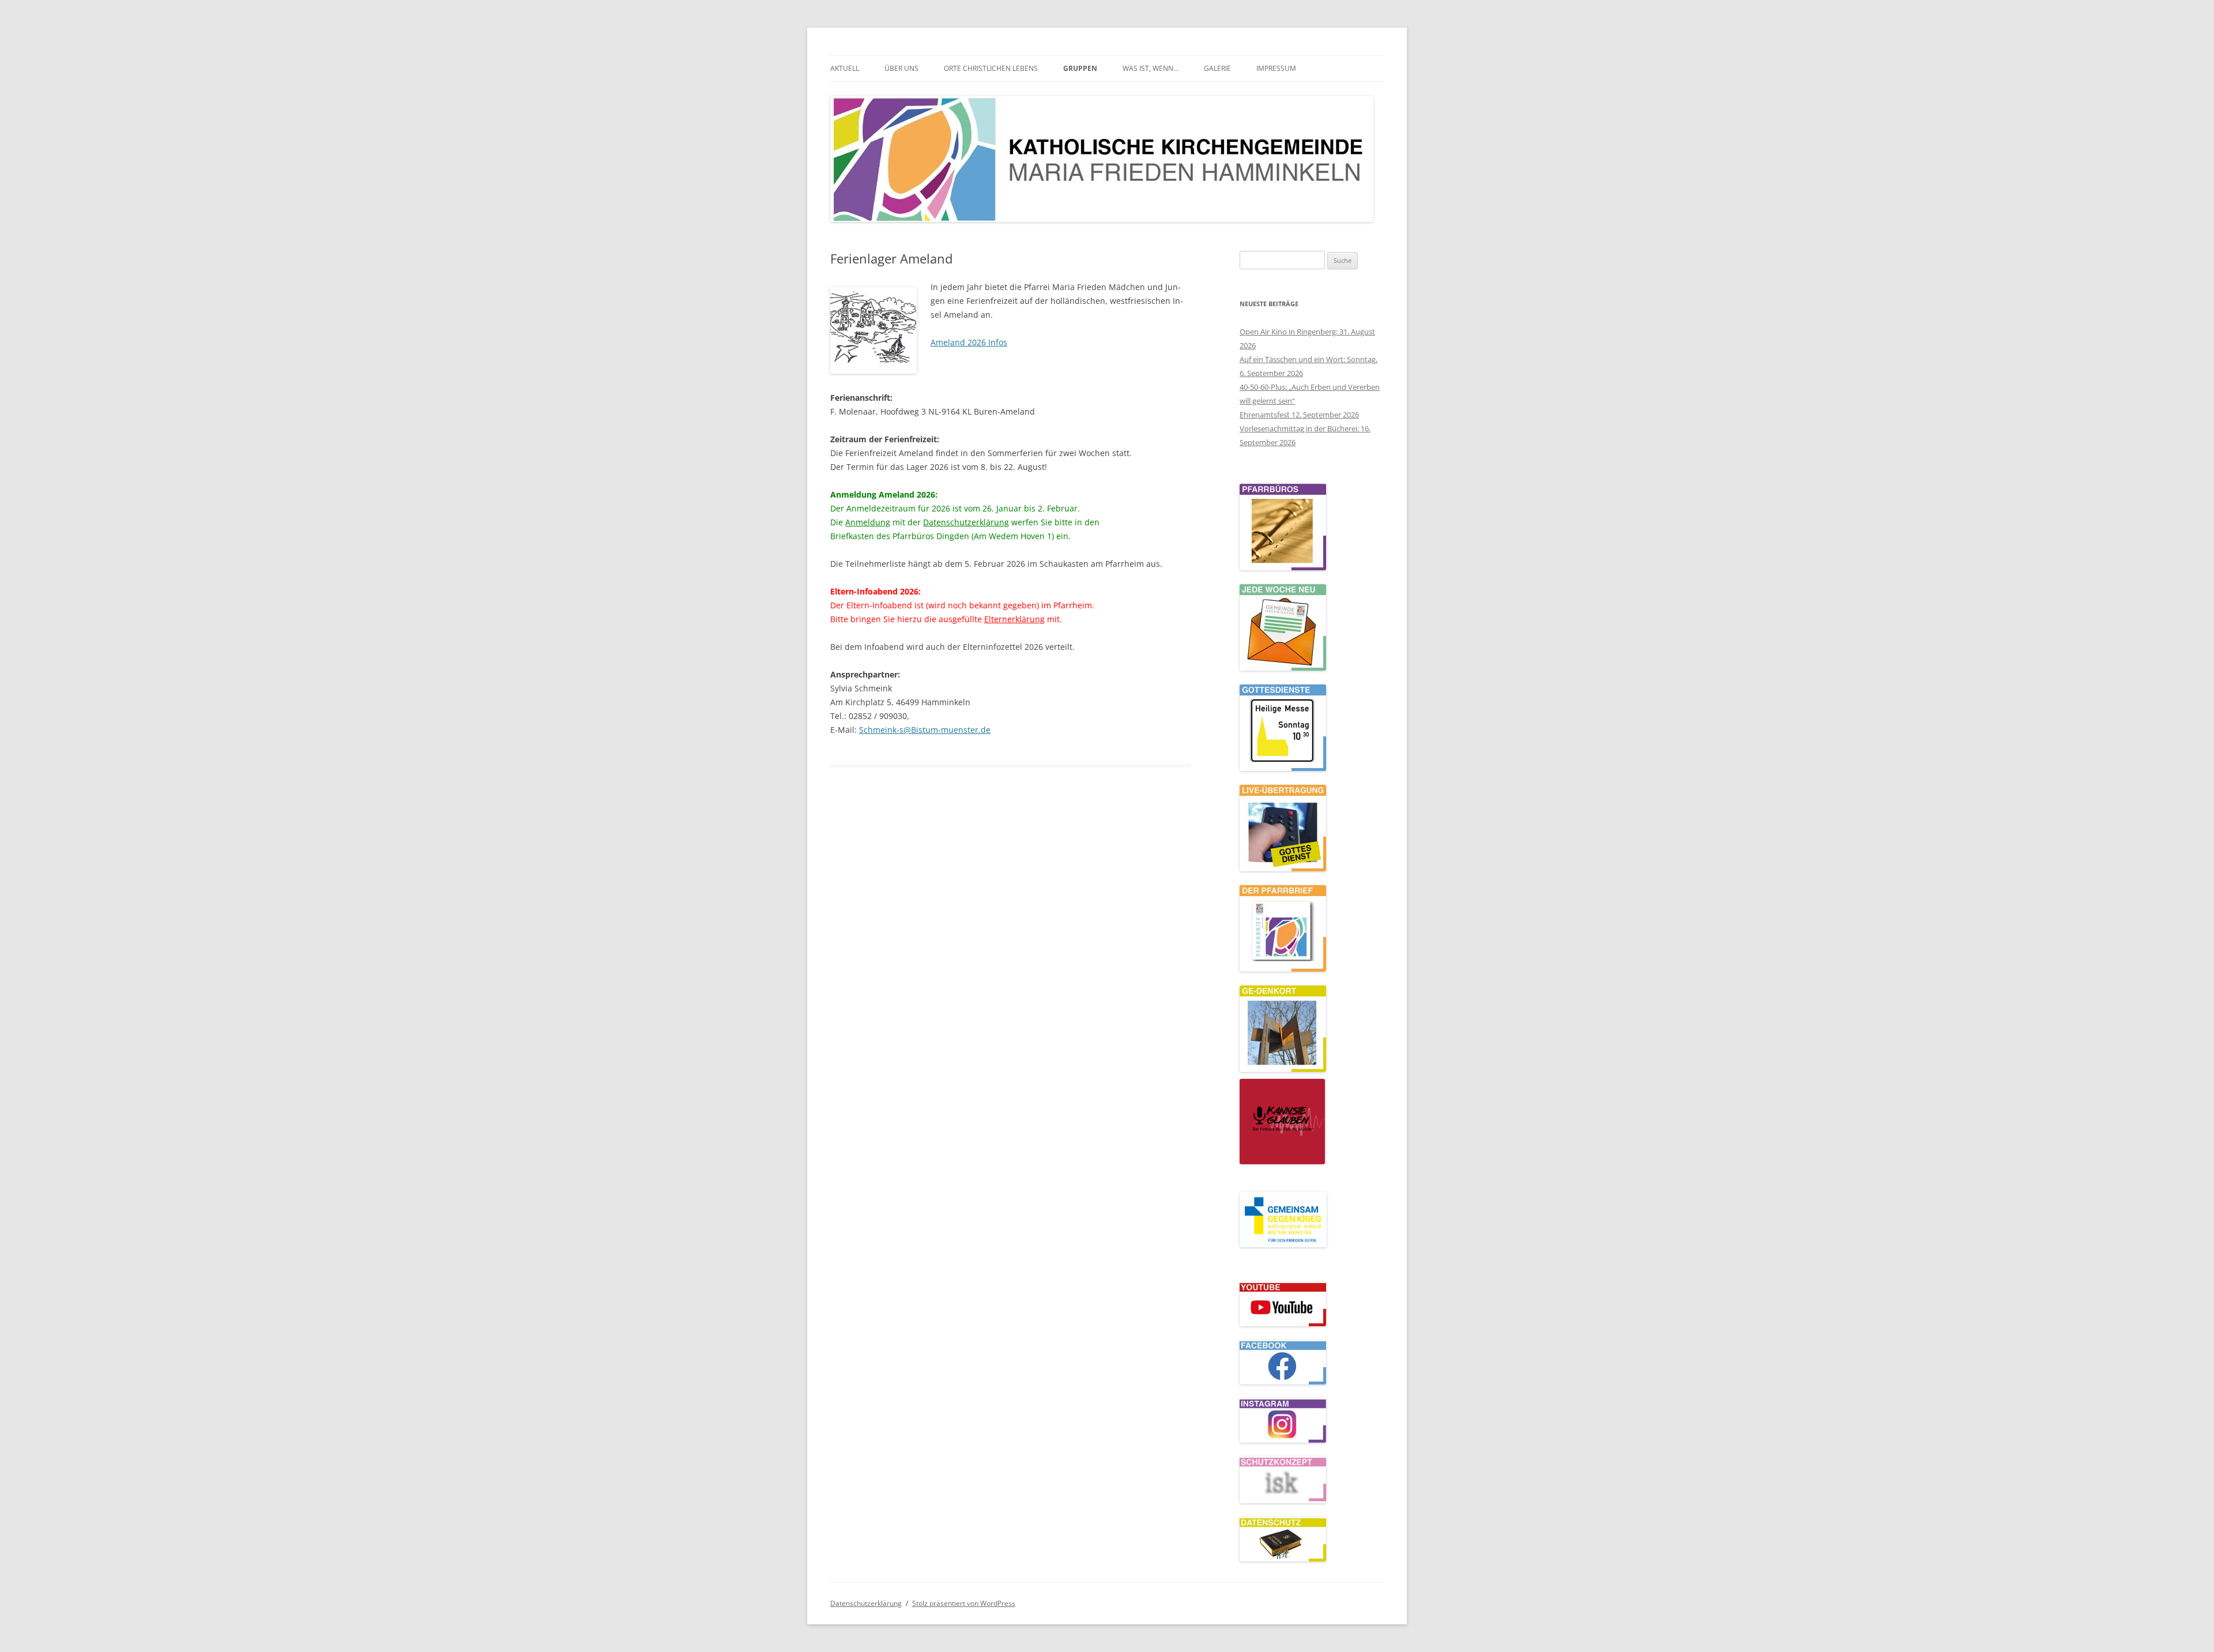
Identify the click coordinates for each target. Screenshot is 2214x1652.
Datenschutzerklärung (966, 522)
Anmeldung (868, 522)
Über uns (901, 68)
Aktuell (845, 68)
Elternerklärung (1014, 619)
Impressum (1276, 68)
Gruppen (1080, 68)
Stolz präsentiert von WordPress (964, 1603)
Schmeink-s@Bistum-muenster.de (925, 730)
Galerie (1217, 68)
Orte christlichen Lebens (991, 68)
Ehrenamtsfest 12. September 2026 (1299, 415)
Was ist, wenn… (1151, 68)
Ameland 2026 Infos (969, 342)
